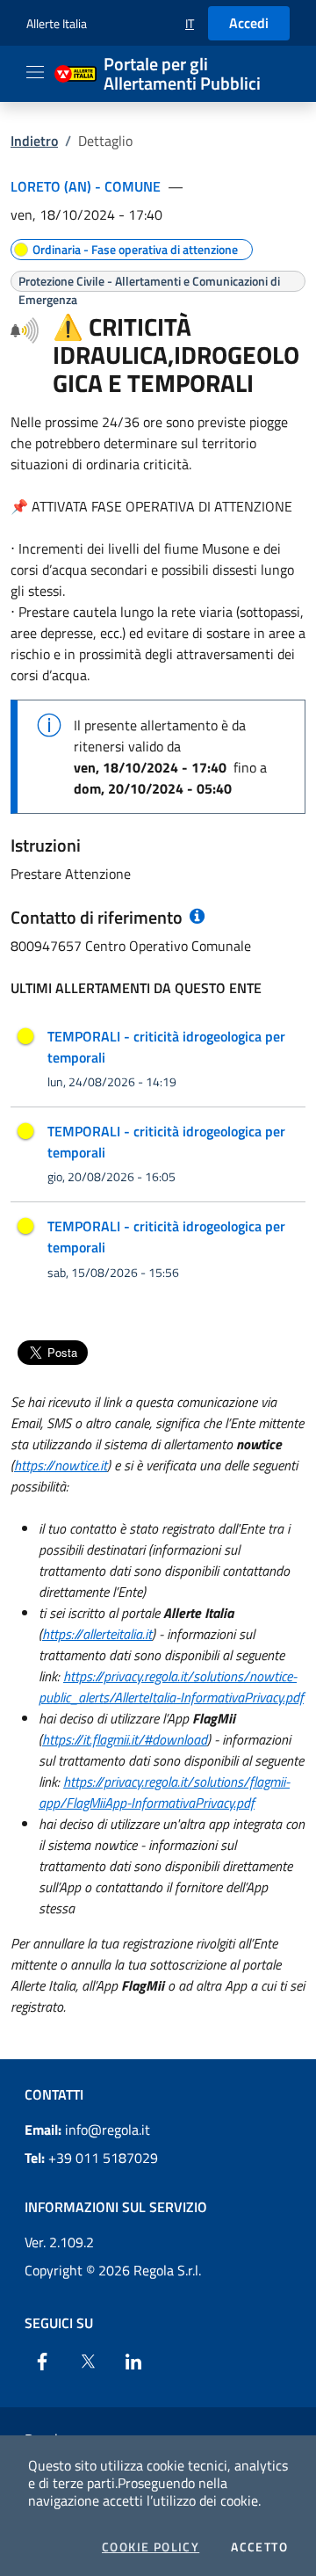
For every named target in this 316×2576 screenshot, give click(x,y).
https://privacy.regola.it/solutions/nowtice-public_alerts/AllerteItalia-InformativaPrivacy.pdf (171, 1687)
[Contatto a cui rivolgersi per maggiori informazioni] (195, 917)
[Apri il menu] (35, 72)
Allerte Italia (57, 23)
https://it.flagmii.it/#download (125, 1739)
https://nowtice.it (61, 1465)
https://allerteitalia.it (97, 1634)
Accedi (249, 23)
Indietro (34, 141)
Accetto (259, 2547)
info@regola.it (87, 2130)
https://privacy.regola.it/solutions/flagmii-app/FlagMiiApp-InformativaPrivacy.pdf (164, 1792)
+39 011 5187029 (91, 2158)
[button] (190, 23)
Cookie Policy (151, 2547)
